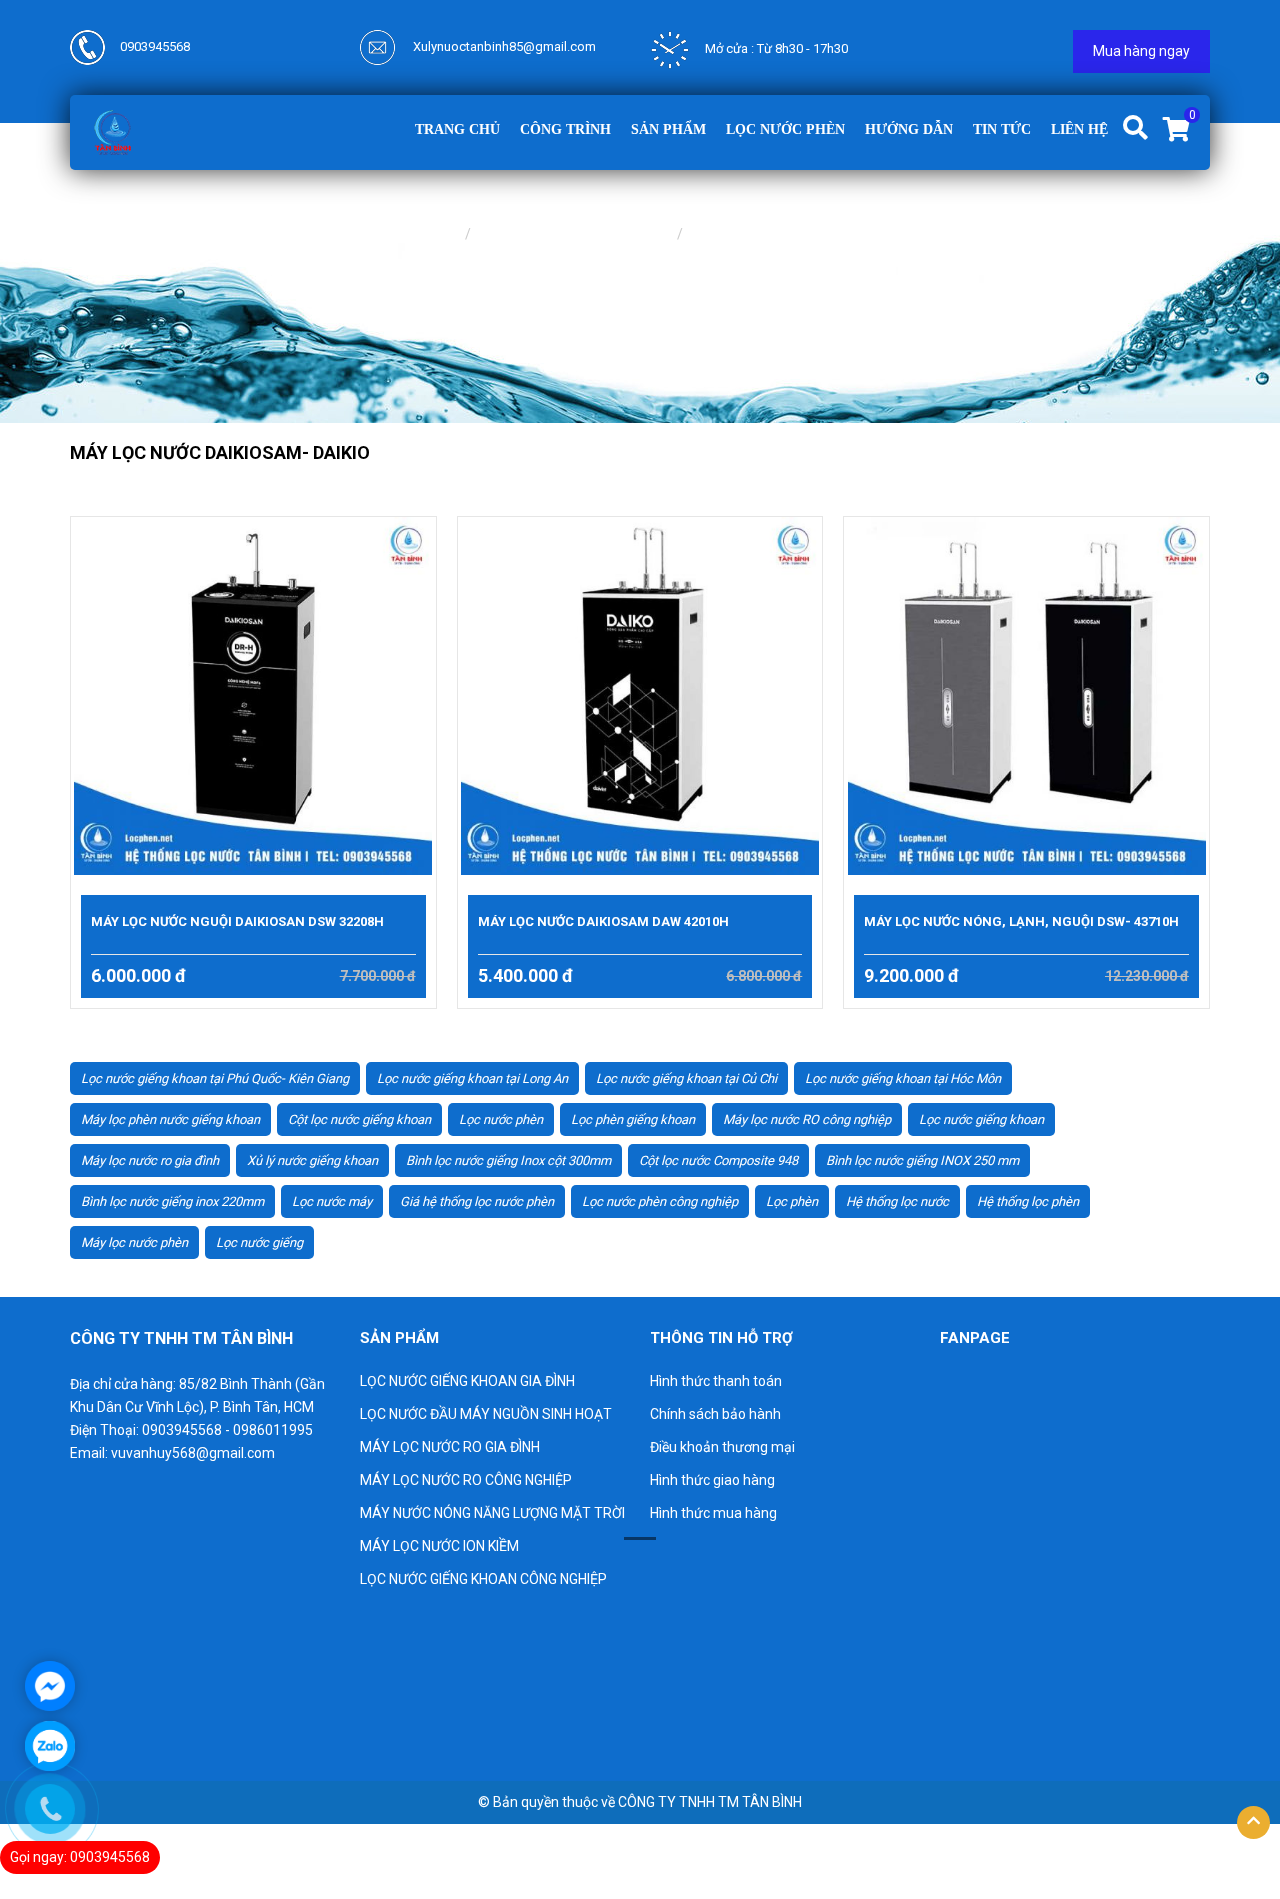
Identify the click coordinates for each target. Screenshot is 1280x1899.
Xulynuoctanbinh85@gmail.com (503, 46)
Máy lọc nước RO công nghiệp (807, 1119)
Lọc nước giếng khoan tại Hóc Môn (903, 1078)
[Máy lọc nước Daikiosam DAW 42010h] (640, 696)
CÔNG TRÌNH (565, 130)
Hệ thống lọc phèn (1028, 1201)
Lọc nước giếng (259, 1242)
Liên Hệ (1079, 130)
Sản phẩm (668, 130)
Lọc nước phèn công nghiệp (660, 1201)
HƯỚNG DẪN (909, 130)
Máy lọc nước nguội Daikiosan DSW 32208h (237, 921)
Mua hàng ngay (1141, 51)
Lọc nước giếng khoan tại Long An (472, 1078)
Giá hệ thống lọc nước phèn (477, 1201)
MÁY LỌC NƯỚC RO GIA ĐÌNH (575, 234)
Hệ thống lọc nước (897, 1201)
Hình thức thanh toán (716, 1381)
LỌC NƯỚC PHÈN (785, 130)
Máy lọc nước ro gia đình (150, 1160)
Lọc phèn (792, 1201)
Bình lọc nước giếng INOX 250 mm (922, 1160)
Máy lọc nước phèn (134, 1242)
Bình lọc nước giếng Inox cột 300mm (508, 1160)
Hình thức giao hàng (712, 1480)
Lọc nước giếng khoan (981, 1119)
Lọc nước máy (332, 1201)
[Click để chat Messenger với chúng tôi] (50, 1686)
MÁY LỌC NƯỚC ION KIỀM (439, 1546)
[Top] (1253, 1822)
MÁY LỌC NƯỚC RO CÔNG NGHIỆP (466, 1480)
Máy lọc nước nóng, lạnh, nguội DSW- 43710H (1021, 921)
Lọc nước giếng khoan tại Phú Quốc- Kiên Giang (215, 1078)
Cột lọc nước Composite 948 (718, 1160)
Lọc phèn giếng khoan (633, 1119)
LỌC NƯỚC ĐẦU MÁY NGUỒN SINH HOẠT (486, 1414)
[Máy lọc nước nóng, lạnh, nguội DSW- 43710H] (1026, 696)
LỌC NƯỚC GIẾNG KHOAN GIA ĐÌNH (467, 1381)
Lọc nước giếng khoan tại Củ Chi (686, 1078)
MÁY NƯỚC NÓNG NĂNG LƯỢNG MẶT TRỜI (492, 1513)
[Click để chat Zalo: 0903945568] (50, 1746)
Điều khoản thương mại (722, 1447)
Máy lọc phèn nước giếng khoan (170, 1119)
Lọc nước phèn (501, 1119)
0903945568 (155, 46)
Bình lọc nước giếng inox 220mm (172, 1201)
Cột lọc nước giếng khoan (359, 1119)
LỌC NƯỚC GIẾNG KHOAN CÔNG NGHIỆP (483, 1579)
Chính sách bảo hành (715, 1414)
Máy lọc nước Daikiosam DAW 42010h (603, 921)
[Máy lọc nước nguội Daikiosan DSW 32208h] (253, 696)
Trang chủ (457, 130)
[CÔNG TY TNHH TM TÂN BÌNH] (112, 131)
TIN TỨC (1002, 130)
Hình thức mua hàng (713, 1513)
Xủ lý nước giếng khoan (312, 1160)
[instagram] (199, 1733)
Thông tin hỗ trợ (721, 1338)
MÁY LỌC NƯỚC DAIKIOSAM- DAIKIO (813, 234)
